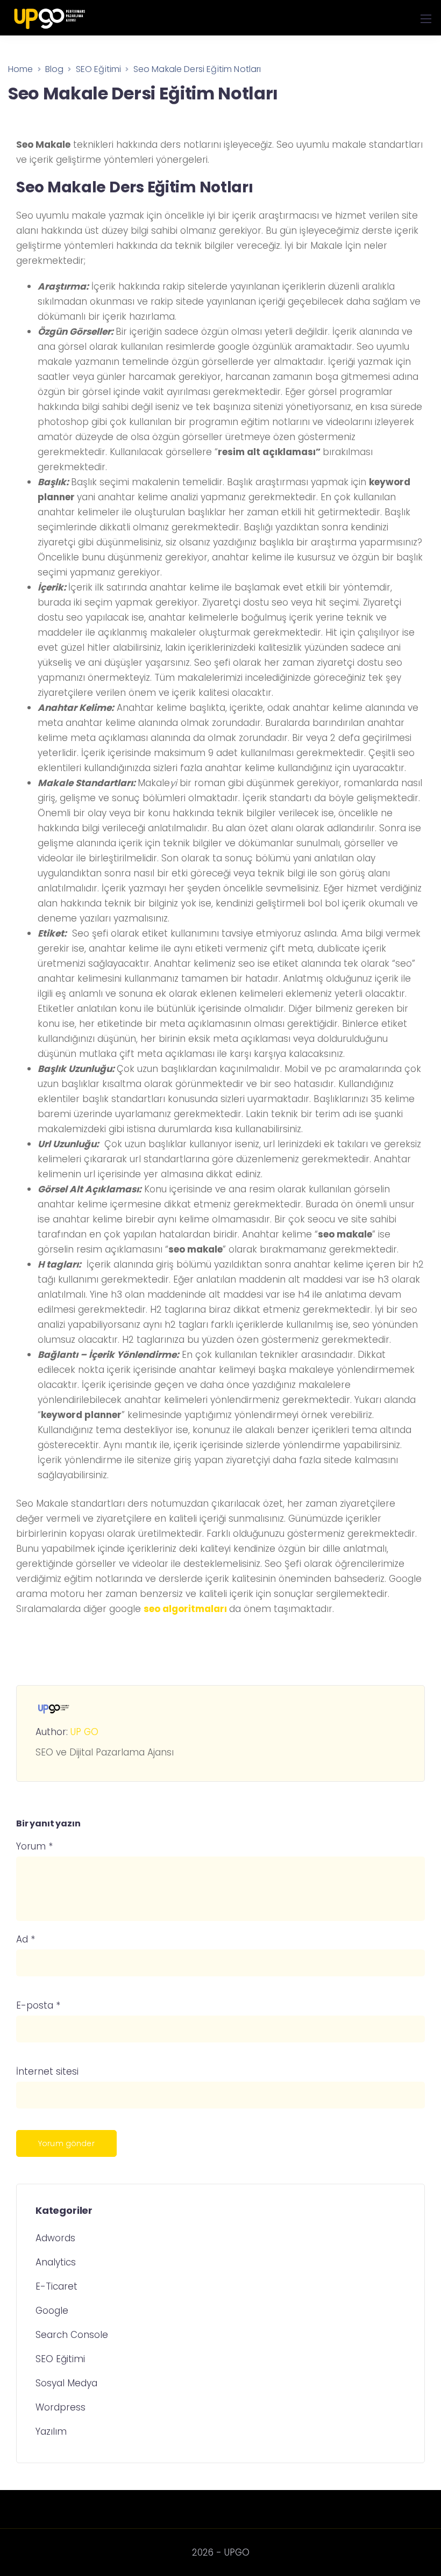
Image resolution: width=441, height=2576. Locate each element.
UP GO (84, 1732)
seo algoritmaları (185, 1609)
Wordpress (61, 2407)
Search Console (72, 2335)
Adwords (55, 2238)
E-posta (38, 2006)
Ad (26, 1940)
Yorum (34, 1847)
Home (21, 69)
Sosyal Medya (66, 2383)
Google (52, 2311)
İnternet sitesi (47, 2072)
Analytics (56, 2262)
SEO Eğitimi (60, 2359)
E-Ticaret (56, 2286)
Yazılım (51, 2431)
